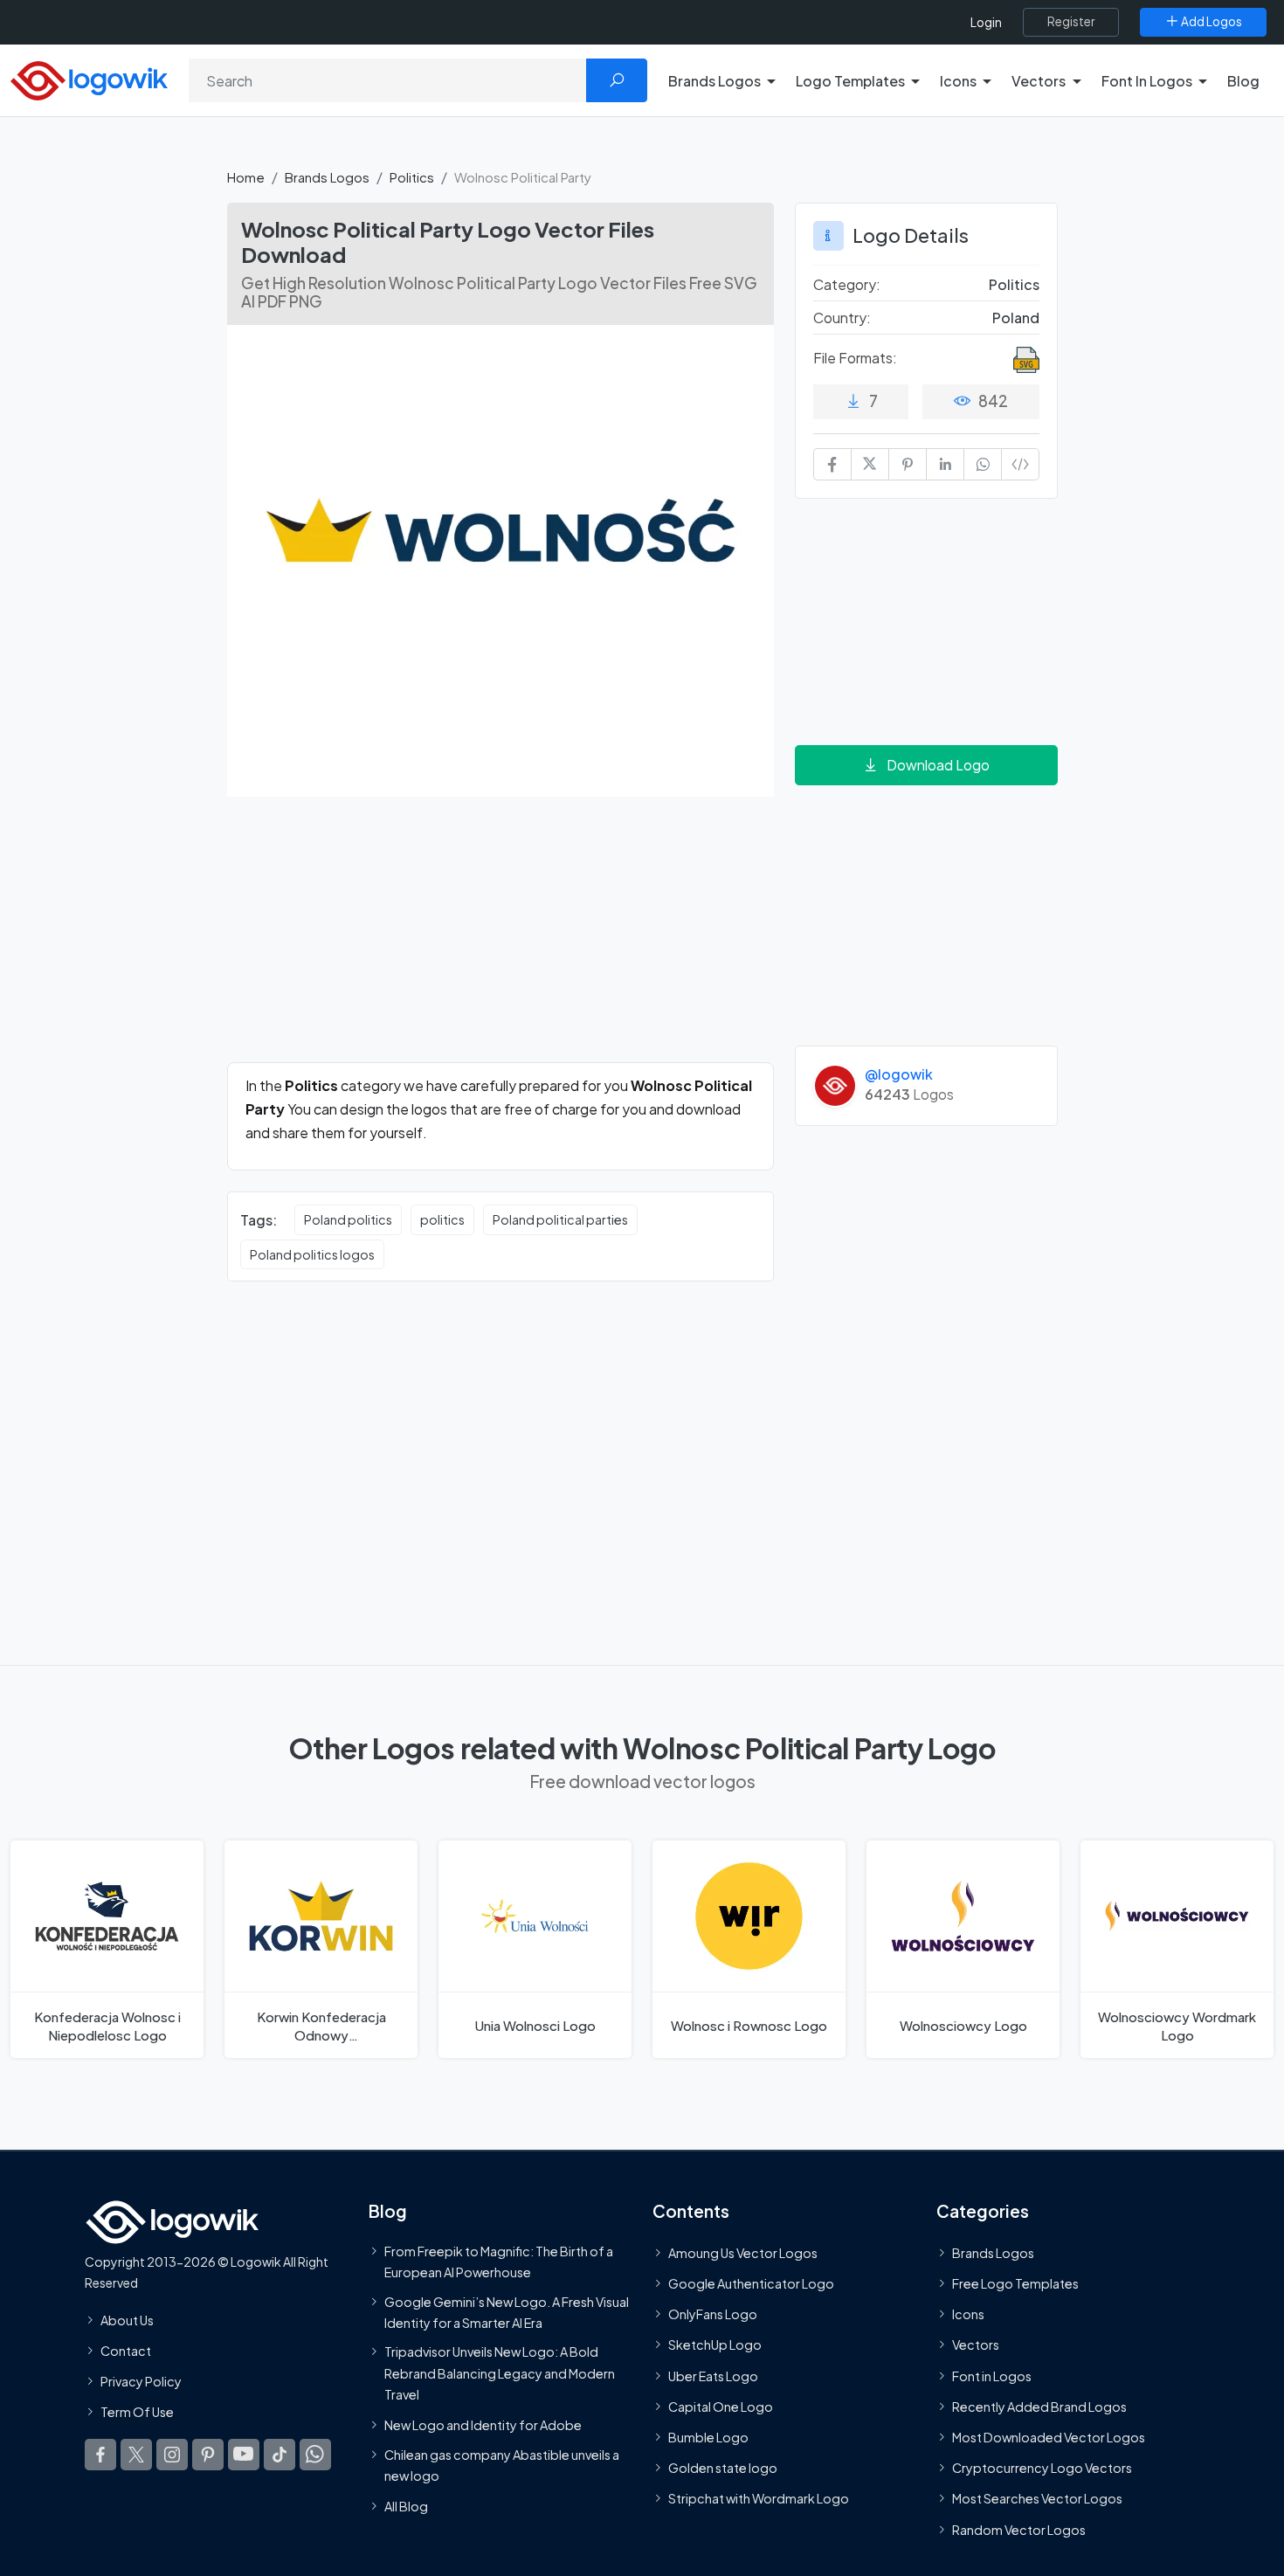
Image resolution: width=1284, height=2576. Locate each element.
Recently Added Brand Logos (1039, 2407)
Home (246, 177)
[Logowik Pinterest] (208, 2455)
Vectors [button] (1039, 81)
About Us (127, 2320)
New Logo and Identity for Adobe (483, 2425)
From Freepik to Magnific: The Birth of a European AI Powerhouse (499, 2262)
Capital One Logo (721, 2407)
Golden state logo (723, 2468)
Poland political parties (560, 1219)
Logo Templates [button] (850, 81)
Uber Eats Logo (713, 2376)
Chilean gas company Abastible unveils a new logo (502, 2465)
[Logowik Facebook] (100, 2455)
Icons (968, 2314)
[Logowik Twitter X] (136, 2455)
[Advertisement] (500, 940)
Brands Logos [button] (714, 81)
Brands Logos (327, 177)
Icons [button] (958, 81)
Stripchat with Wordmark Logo (759, 2498)
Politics (412, 177)
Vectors (976, 2345)
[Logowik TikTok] (280, 2455)
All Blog (406, 2506)
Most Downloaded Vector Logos (1049, 2437)
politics (442, 1219)
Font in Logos (992, 2376)
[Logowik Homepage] (89, 78)
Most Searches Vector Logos (1037, 2498)
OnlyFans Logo (713, 2314)
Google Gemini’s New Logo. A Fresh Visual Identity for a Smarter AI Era (507, 2312)
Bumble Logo (708, 2437)
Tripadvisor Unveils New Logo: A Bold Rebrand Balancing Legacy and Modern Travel (500, 2373)
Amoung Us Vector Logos (743, 2253)
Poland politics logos (312, 1254)
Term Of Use (137, 2412)
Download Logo (938, 765)
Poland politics (348, 1219)
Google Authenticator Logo (751, 2283)
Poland (1016, 318)
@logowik (899, 1074)
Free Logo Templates (1015, 2283)
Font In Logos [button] (1147, 81)
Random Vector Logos (1019, 2530)
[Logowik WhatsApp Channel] (315, 2455)
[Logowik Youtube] (244, 2455)
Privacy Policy (141, 2381)
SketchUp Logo (715, 2345)
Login (986, 22)
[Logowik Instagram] (172, 2455)
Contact (126, 2351)
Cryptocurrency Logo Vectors (1042, 2468)
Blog (1243, 81)
